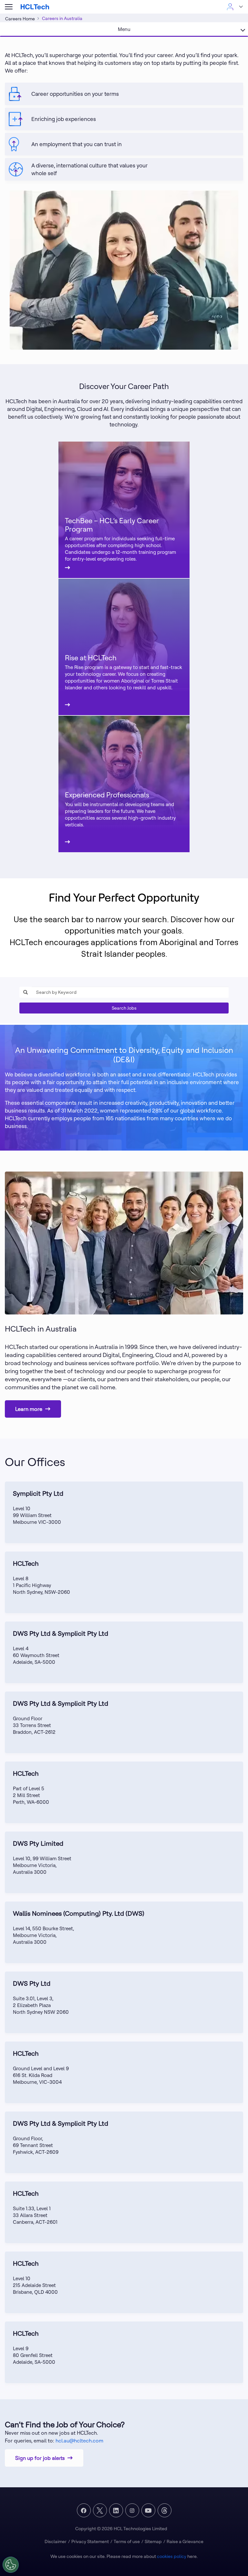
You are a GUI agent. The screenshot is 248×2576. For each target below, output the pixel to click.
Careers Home (20, 19)
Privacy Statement (90, 2541)
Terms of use (127, 2541)
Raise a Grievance (185, 2541)
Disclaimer (56, 2541)
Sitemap (153, 2541)
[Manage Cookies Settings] (11, 2565)
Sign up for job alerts (40, 2458)
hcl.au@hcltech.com (79, 2441)
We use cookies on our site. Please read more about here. (124, 2556)
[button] (9, 7)
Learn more (29, 1409)
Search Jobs (124, 1008)
